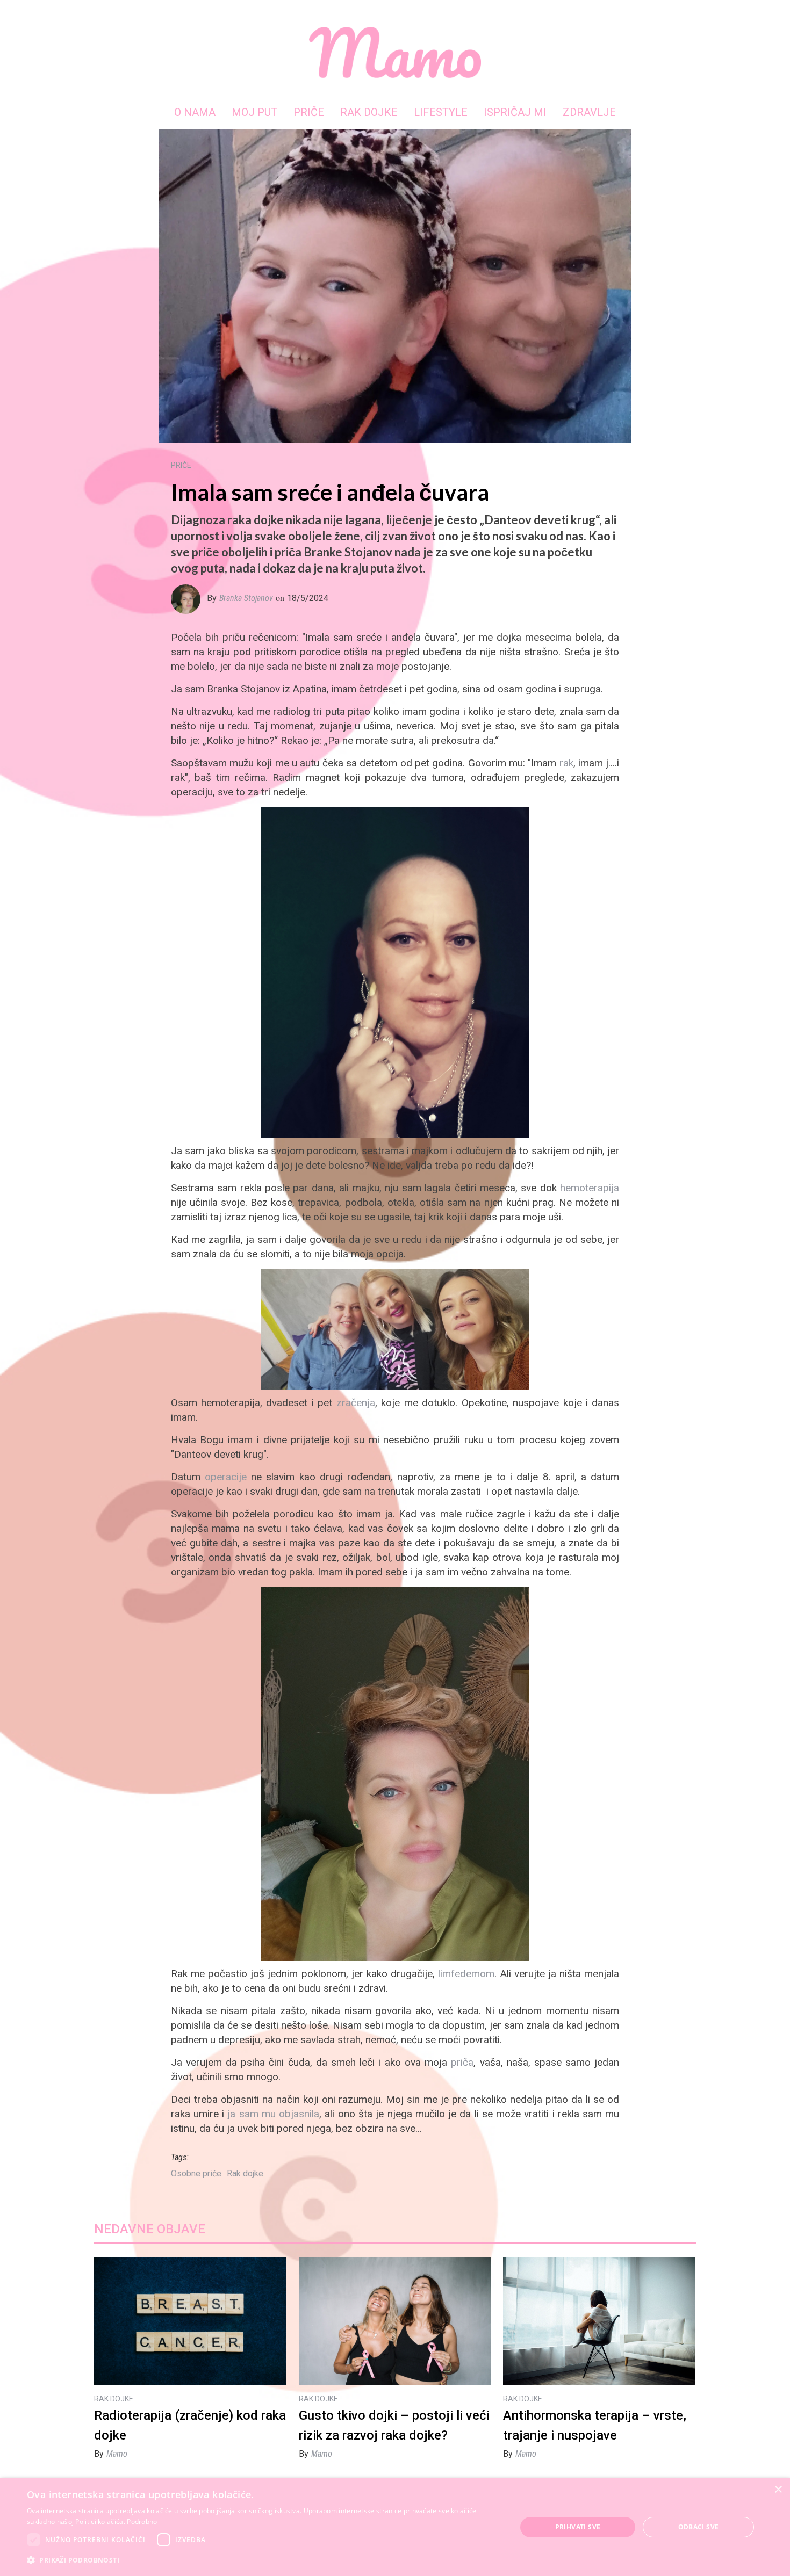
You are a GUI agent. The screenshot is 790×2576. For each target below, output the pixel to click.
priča (462, 2062)
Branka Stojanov (246, 598)
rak (566, 763)
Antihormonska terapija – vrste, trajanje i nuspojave (595, 2425)
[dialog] (395, 2527)
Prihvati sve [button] (578, 2527)
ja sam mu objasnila (273, 2114)
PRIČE (309, 112)
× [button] (778, 2490)
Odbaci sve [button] (699, 2527)
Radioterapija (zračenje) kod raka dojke (190, 2425)
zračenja (356, 1403)
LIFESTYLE (441, 112)
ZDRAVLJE (589, 112)
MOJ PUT (254, 112)
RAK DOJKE (369, 112)
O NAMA (195, 112)
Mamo (117, 2454)
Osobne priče (196, 2173)
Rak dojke (245, 2173)
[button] (264, 2560)
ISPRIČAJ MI (515, 112)
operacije (226, 1477)
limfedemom (466, 1974)
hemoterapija (590, 1188)
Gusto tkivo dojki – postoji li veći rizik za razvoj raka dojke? (394, 2425)
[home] (395, 52)
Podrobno (142, 2521)
